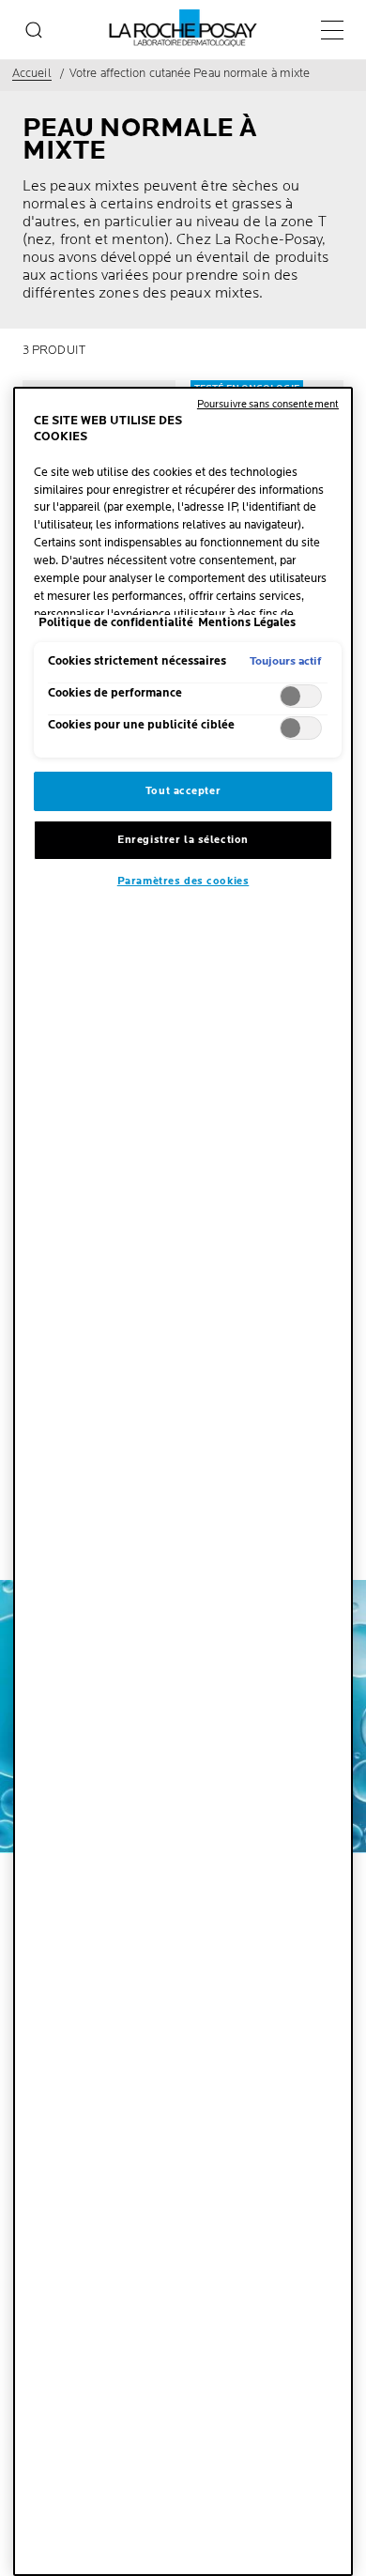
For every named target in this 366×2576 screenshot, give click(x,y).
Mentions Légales (247, 623)
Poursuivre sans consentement (268, 404)
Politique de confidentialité (116, 623)
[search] (34, 30)
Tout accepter (183, 791)
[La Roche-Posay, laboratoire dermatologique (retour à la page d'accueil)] (183, 28)
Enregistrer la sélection (183, 840)
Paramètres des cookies (183, 881)
